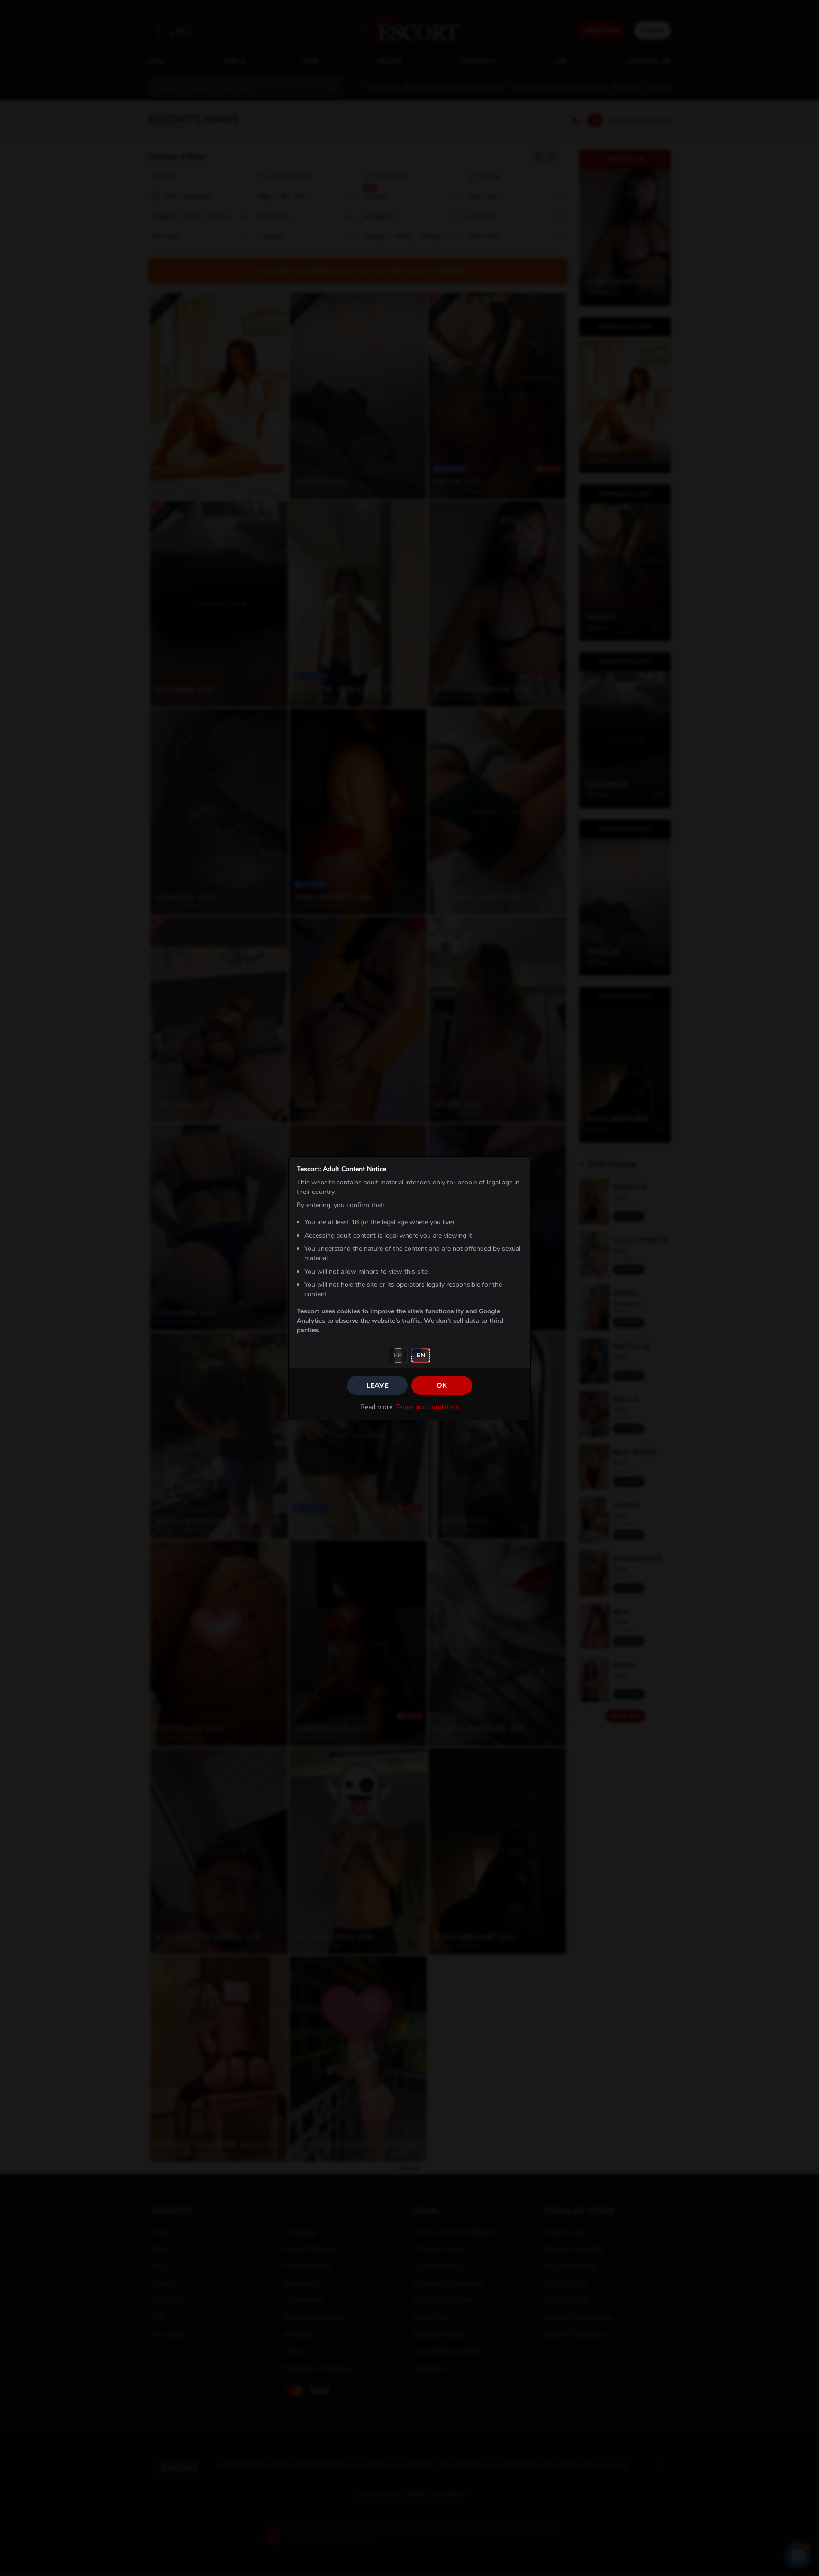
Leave (378, 1385)
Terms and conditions (428, 1407)
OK (442, 1385)
